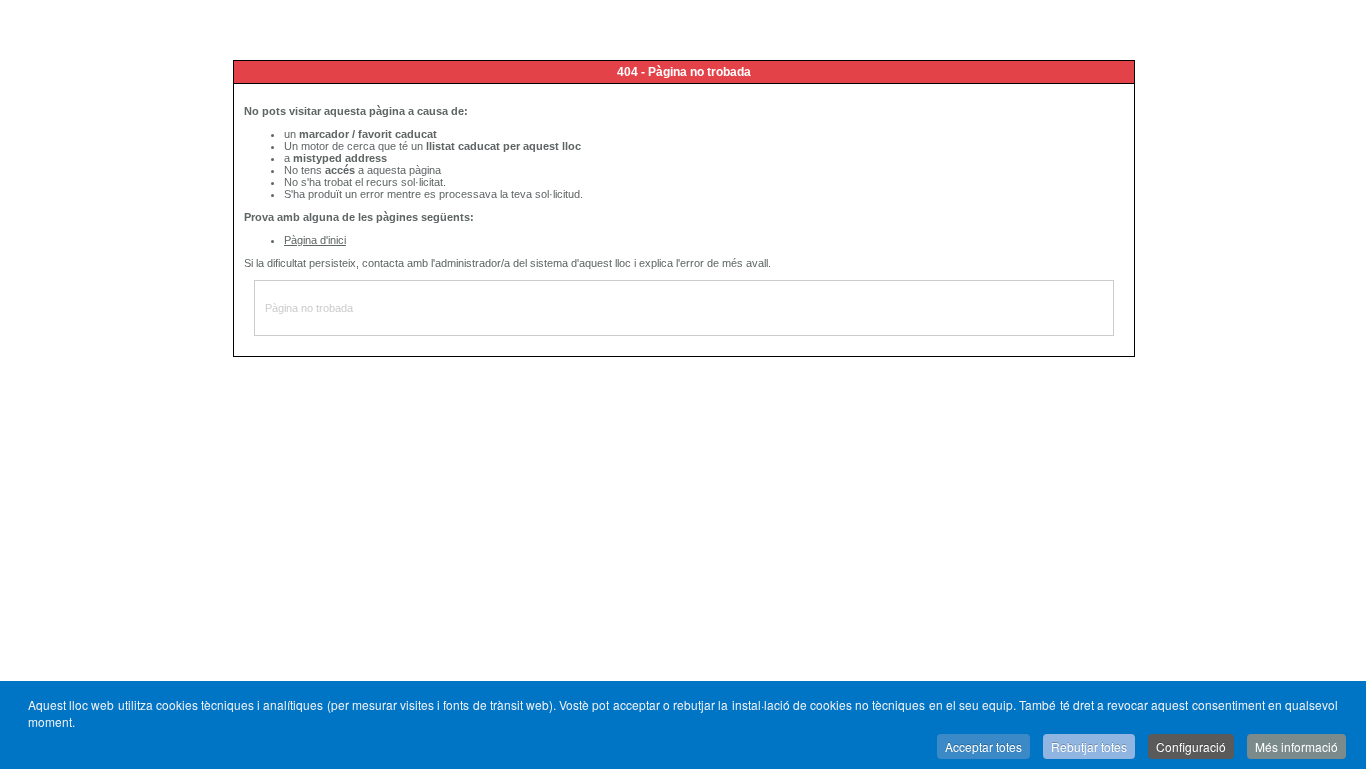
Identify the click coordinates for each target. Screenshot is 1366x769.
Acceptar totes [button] (983, 746)
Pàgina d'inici (315, 240)
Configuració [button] (1191, 746)
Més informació (1296, 746)
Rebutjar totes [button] (1089, 746)
